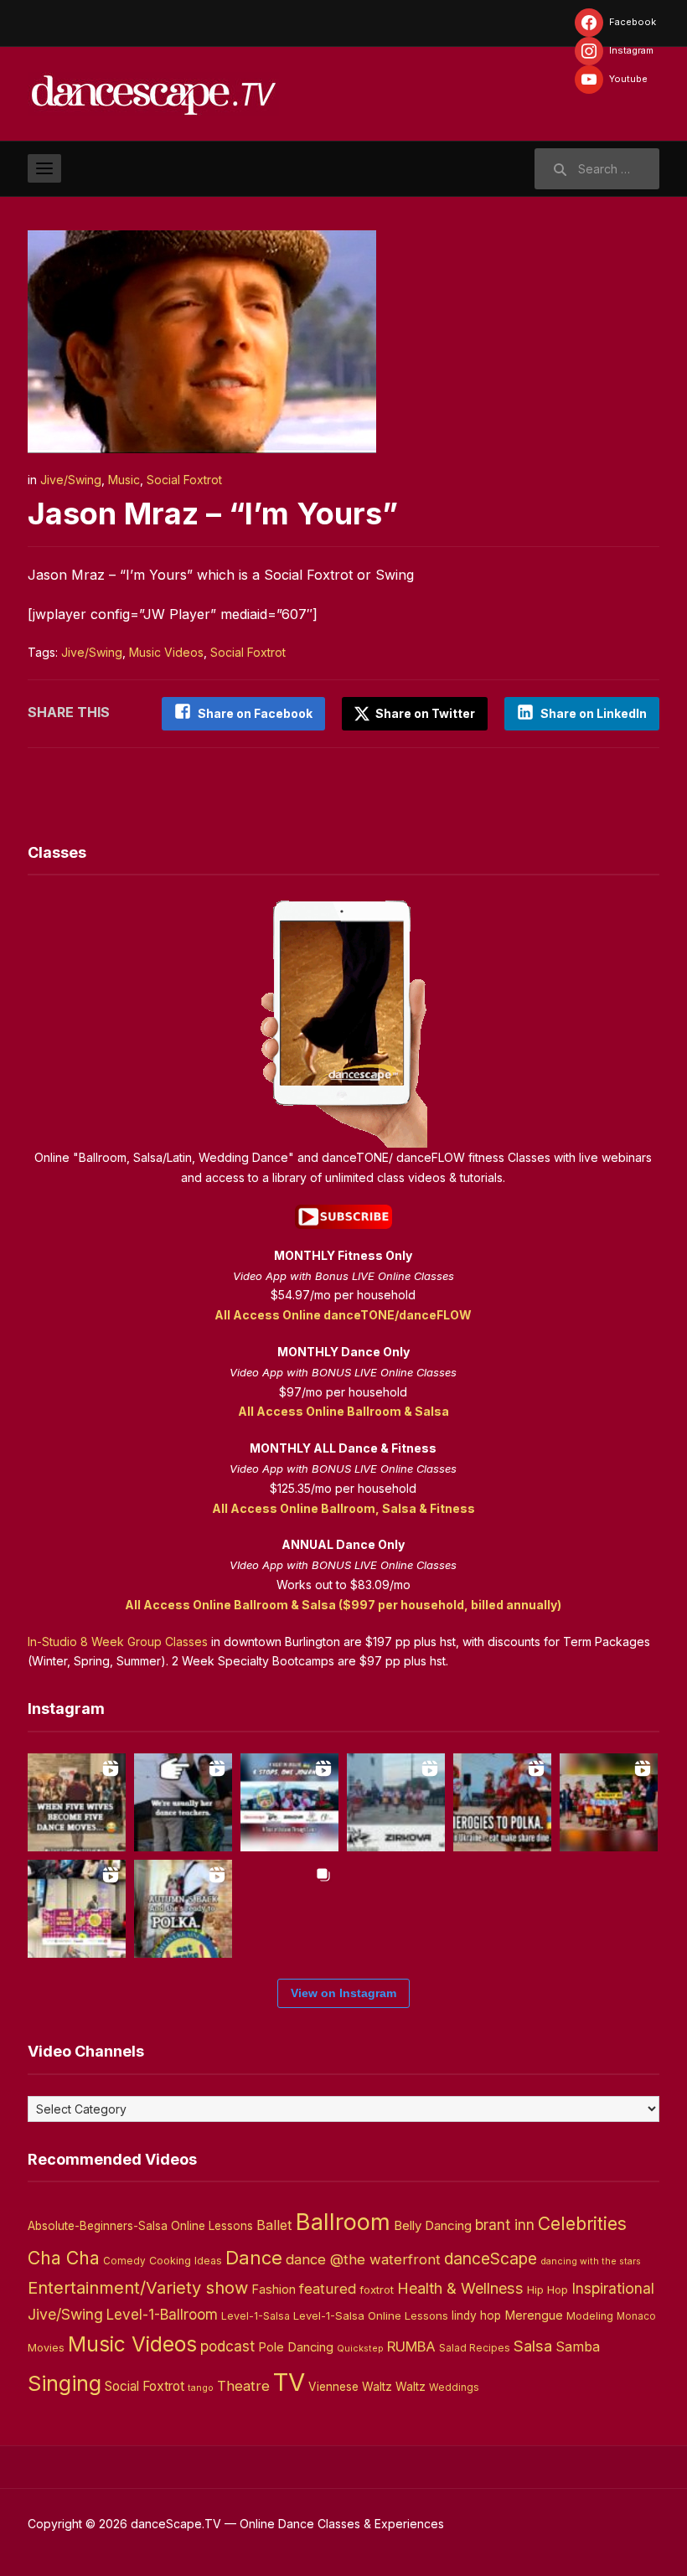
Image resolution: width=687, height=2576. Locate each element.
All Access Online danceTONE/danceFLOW (343, 1315)
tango (201, 2388)
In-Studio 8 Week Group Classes (118, 1642)
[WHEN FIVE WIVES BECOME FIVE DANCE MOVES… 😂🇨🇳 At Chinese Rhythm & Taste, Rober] (77, 1802)
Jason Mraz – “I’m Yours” (213, 514)
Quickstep (360, 2349)
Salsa (533, 2346)
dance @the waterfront (363, 2259)
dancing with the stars (591, 2261)
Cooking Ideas (186, 2261)
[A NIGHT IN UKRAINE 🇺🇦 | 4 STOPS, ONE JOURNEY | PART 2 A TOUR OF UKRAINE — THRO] (289, 1802)
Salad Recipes (475, 2348)
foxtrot (377, 2289)
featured (328, 2289)
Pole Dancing (296, 2347)
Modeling (590, 2316)
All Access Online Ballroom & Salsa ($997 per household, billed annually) (343, 1605)
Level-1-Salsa (256, 2316)
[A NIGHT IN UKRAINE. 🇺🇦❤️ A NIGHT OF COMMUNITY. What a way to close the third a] (609, 1802)
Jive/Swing (71, 480)
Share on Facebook (255, 713)
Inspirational (613, 2288)
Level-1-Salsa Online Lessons (371, 2315)
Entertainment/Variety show (138, 2288)
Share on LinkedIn (594, 713)
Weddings (454, 2388)
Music (124, 480)
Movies (46, 2348)
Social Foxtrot (184, 480)
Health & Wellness (460, 2288)
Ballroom (343, 2222)
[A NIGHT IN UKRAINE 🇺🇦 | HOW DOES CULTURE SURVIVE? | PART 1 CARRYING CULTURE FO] (396, 1802)
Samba (578, 2347)
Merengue (534, 2315)
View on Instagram (343, 1993)
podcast (227, 2346)
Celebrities (582, 2224)
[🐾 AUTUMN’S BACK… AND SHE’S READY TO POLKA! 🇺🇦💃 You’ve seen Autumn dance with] (183, 1909)
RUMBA (411, 2346)
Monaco (636, 2316)
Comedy (124, 2261)
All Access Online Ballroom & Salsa (343, 1411)
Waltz (411, 2387)
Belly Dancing (433, 2225)
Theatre (243, 2386)
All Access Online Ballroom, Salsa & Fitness (343, 1508)
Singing (65, 2383)
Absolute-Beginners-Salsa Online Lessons (140, 2226)
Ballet (274, 2225)
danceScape (491, 2259)
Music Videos (166, 652)
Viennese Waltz (350, 2387)
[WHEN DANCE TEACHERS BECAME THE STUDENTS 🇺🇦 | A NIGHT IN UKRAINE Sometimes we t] (183, 1802)
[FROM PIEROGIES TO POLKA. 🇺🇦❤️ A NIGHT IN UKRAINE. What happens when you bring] (502, 1802)
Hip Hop (548, 2289)
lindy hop (476, 2315)
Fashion (274, 2289)
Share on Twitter (424, 713)
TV (289, 2382)
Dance (254, 2258)
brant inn (505, 2225)
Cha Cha (64, 2258)
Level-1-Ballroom (162, 2314)
